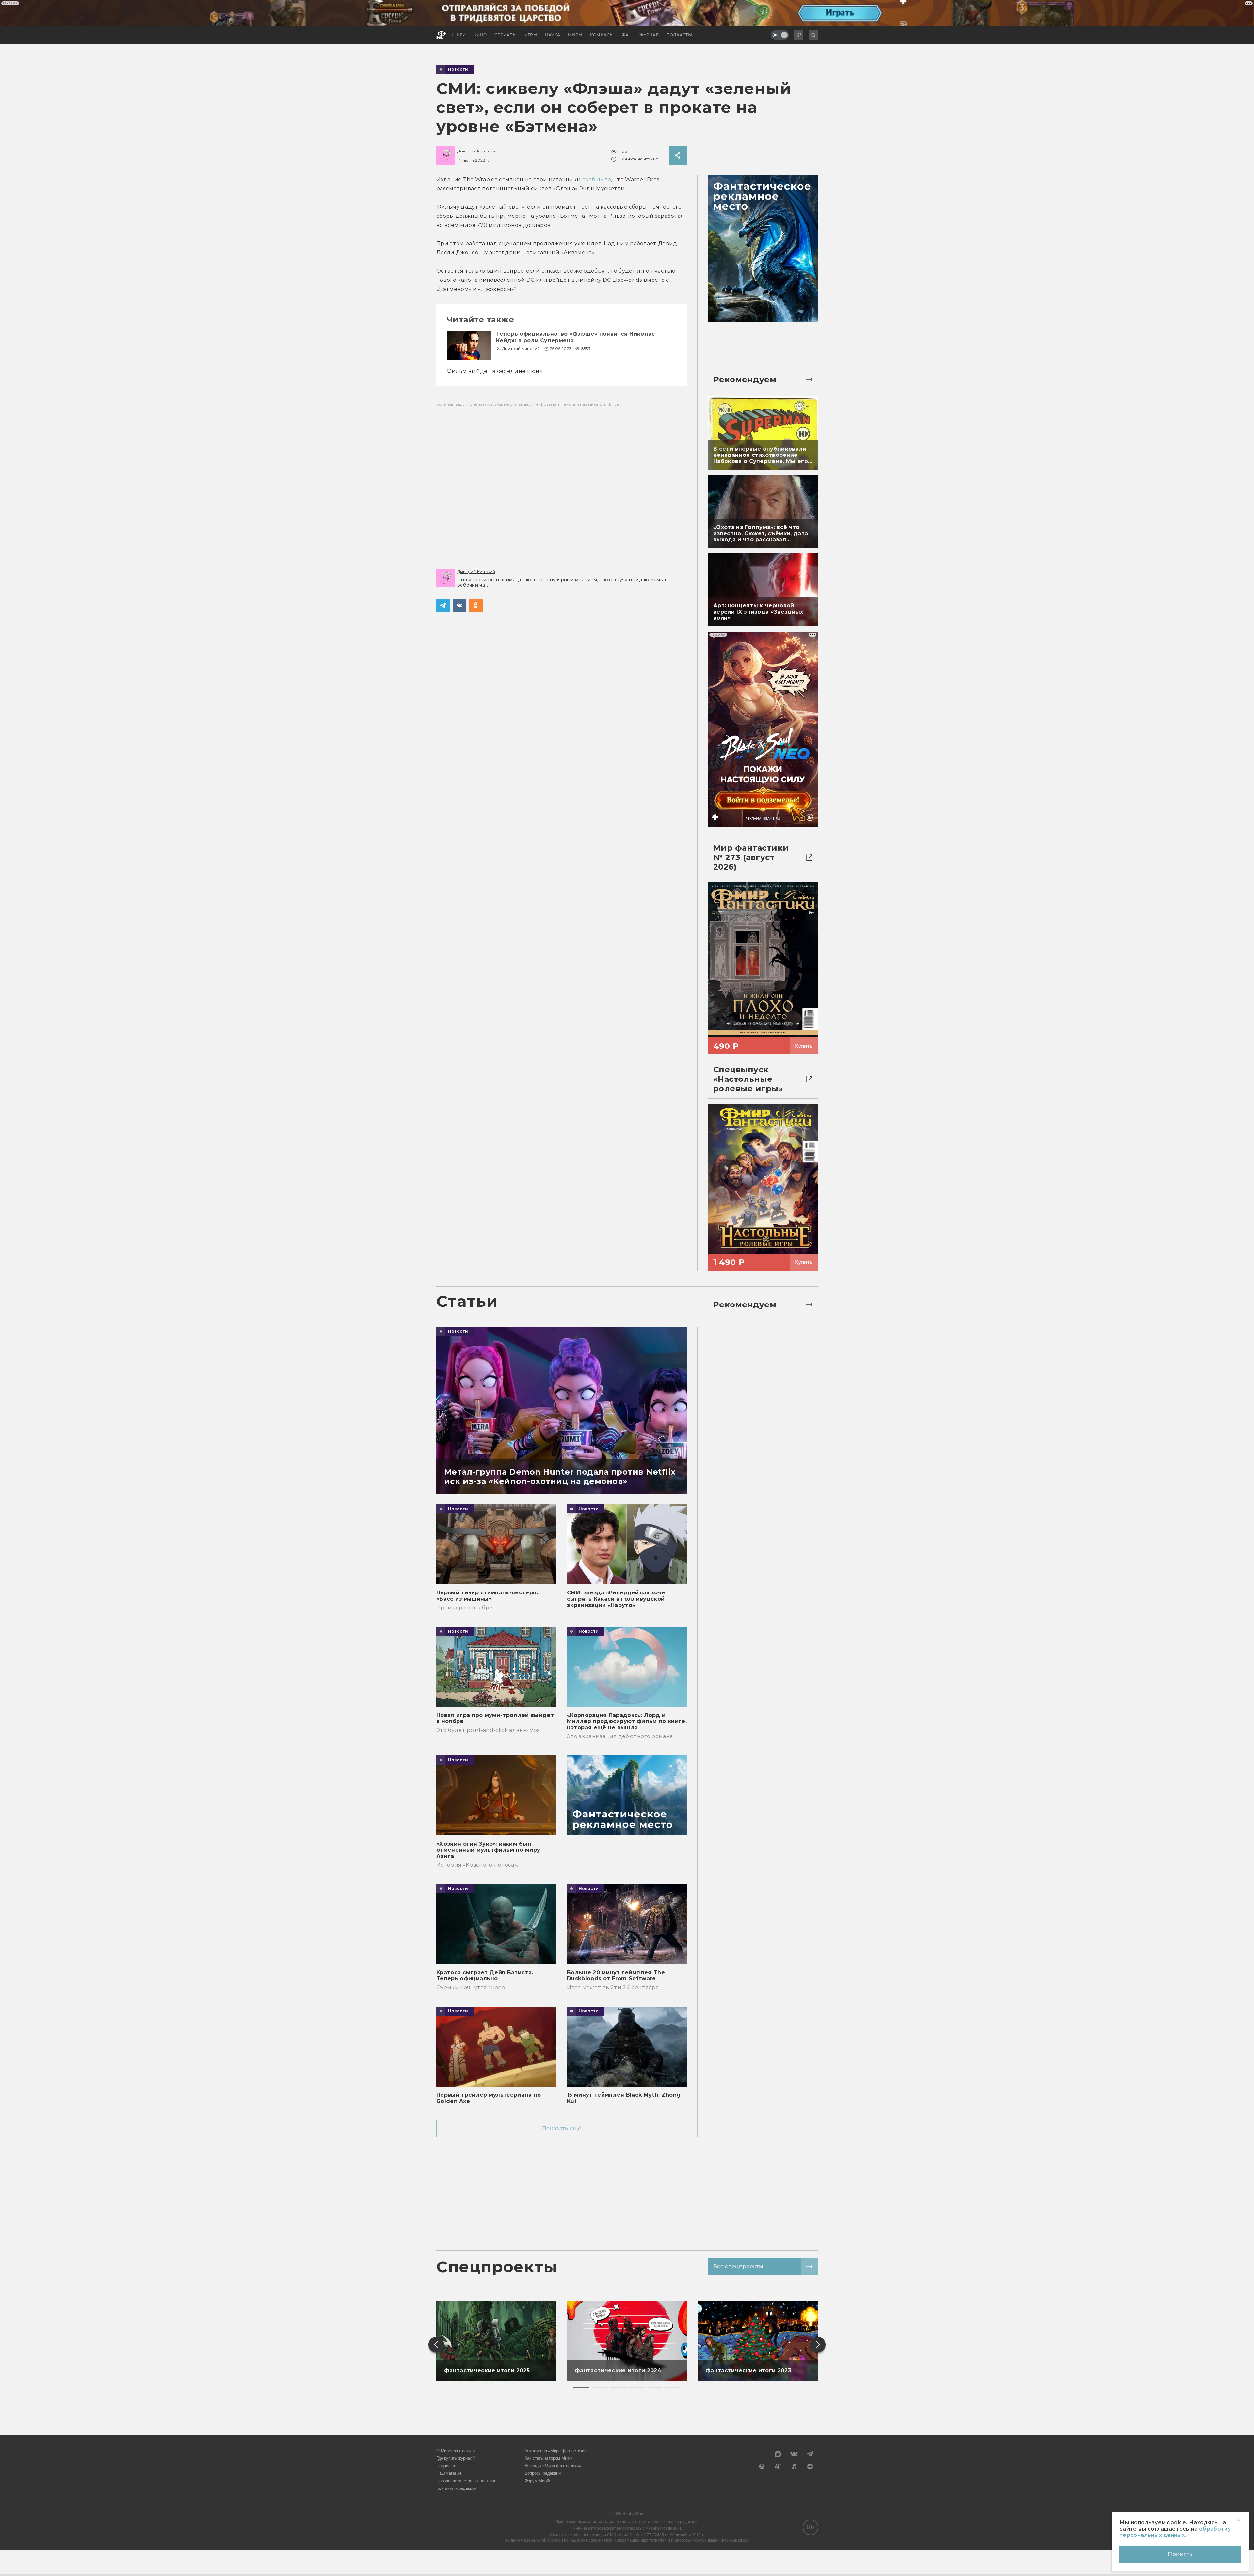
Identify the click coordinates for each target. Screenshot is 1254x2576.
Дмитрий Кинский (476, 151)
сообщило (597, 179)
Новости (458, 69)
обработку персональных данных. (1175, 2532)
